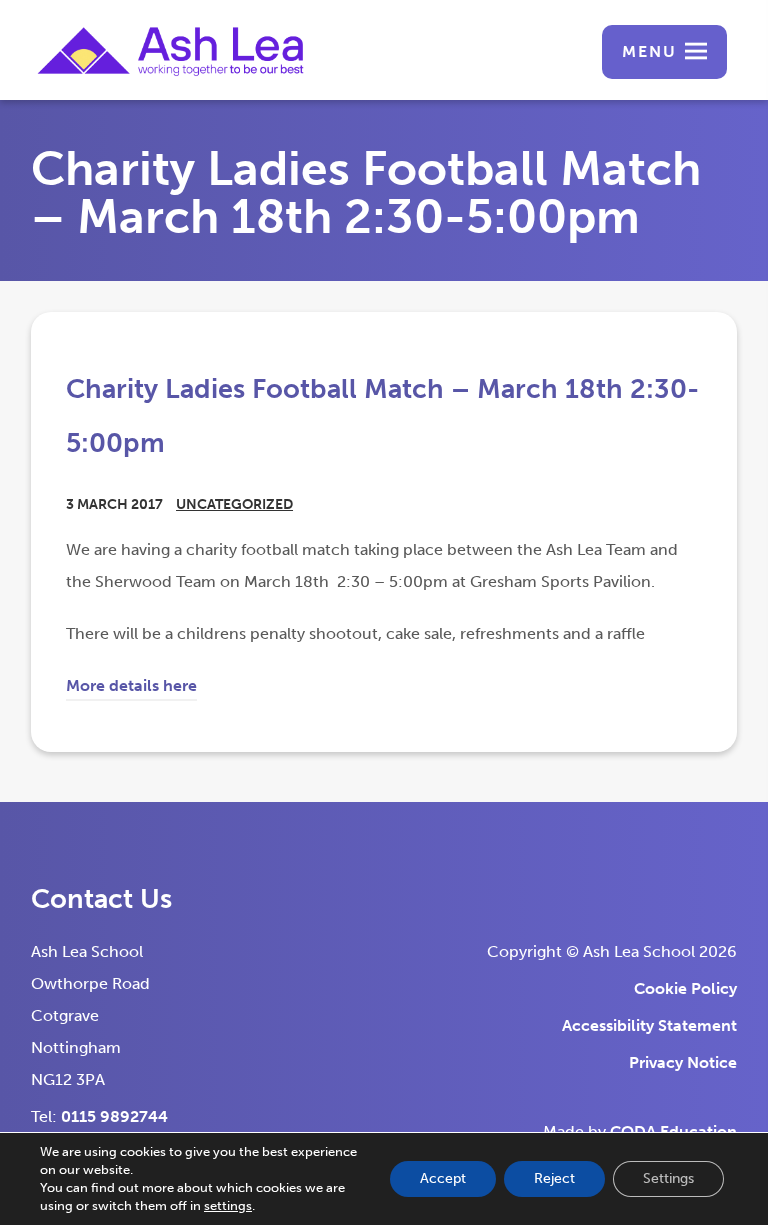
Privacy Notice (683, 1062)
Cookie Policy (685, 988)
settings (228, 1205)
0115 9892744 (114, 1116)
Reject (554, 1178)
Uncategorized (234, 504)
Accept (443, 1178)
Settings (668, 1178)
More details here (131, 688)
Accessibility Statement (649, 1025)
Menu (649, 51)
